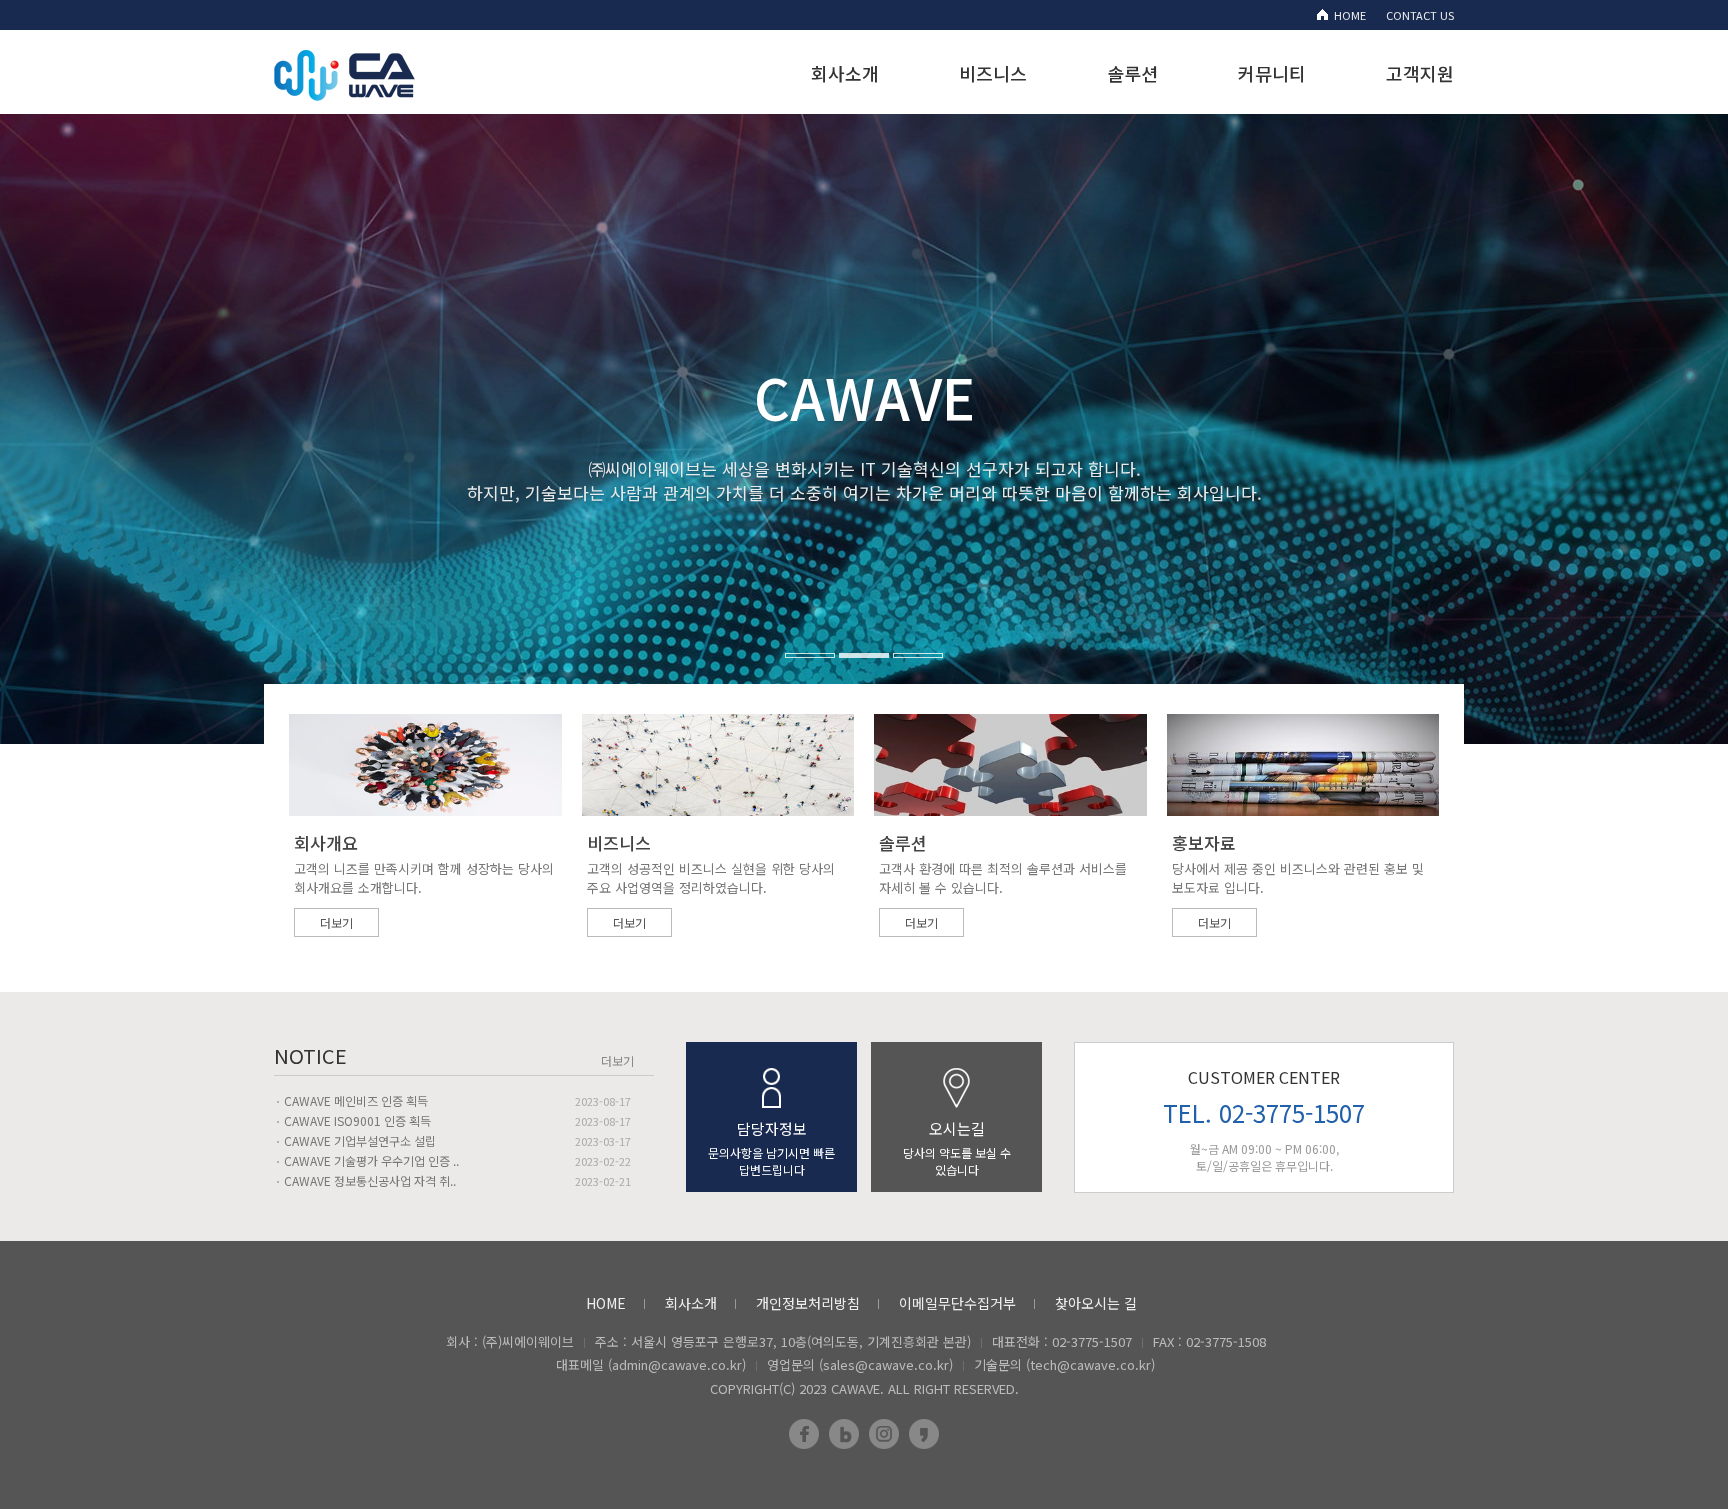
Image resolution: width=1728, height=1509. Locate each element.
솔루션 (1132, 73)
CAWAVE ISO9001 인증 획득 (357, 1120)
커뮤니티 (1272, 73)
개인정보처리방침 (808, 1303)
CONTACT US (1420, 15)
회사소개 (845, 73)
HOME (1350, 15)
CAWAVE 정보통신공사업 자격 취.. (370, 1180)
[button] (86, 315)
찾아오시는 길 (1096, 1303)
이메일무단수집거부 (957, 1303)
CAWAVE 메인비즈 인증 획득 (356, 1100)
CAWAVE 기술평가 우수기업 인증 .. (371, 1160)
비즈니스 (993, 73)
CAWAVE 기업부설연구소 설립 (360, 1140)
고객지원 (1420, 73)
